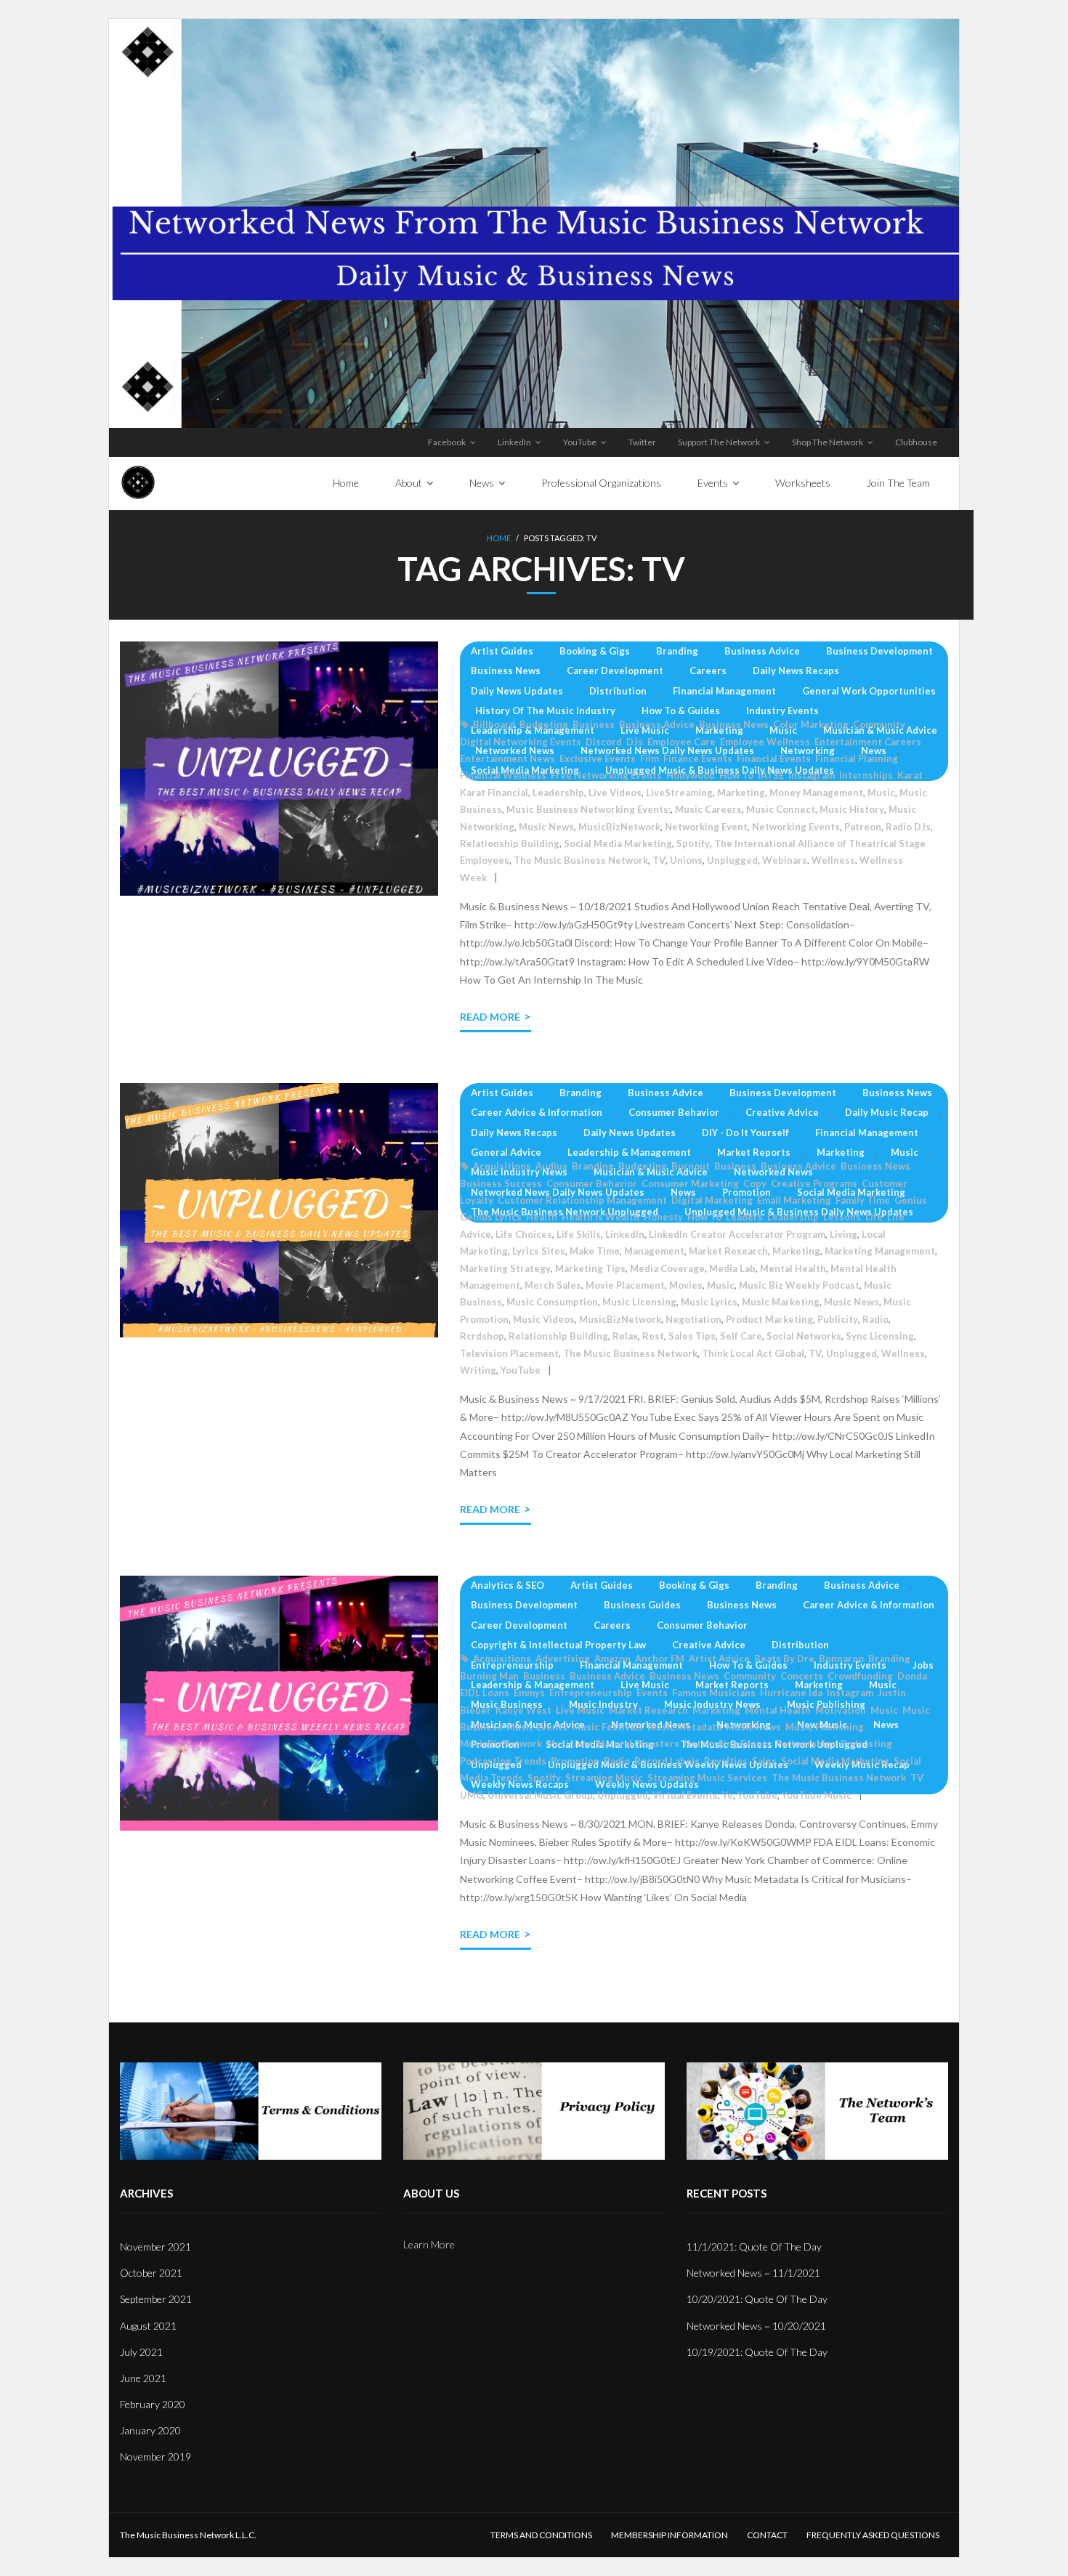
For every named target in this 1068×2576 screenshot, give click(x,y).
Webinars (785, 860)
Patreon (863, 827)
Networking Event (706, 827)
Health (542, 1217)
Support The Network (719, 442)
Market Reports (754, 1152)
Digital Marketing (712, 1200)
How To (736, 775)
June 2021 (143, 2378)
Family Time (863, 1200)
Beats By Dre (784, 1658)
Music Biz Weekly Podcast (799, 1285)
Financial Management (724, 691)
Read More (490, 1017)
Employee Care (681, 742)
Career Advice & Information (537, 1112)
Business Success (501, 1183)
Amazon (612, 1658)
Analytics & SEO (507, 1585)
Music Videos (544, 1319)
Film (650, 758)
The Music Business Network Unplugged (774, 1744)
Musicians (570, 1743)
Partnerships (806, 1743)
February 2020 (153, 2404)
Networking (808, 750)
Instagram (812, 775)
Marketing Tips (590, 1268)
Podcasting (866, 1743)
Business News (506, 671)
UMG (472, 1795)
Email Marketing (794, 1200)
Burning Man (489, 1676)
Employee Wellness (765, 742)
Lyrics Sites (539, 1251)
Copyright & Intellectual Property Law (558, 1645)
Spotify (693, 843)
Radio (875, 1319)
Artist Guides (502, 651)
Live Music (645, 730)
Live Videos (615, 793)
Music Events (537, 1727)
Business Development (879, 651)
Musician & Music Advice (880, 730)
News (874, 750)
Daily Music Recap (887, 1112)
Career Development (615, 671)
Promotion (747, 1192)
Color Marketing (811, 724)
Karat (910, 775)
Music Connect (781, 809)
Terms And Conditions (541, 2535)
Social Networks (804, 1336)
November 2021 (155, 2247)
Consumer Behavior (674, 1112)
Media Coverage (667, 1268)
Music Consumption (552, 1302)
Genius (911, 1200)
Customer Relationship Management (582, 1200)
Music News (546, 827)
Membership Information (669, 2535)
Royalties (726, 1761)
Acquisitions (502, 1166)
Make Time (595, 1251)
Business (594, 724)
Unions (686, 860)
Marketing (719, 730)
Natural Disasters (638, 1743)
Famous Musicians (714, 1693)
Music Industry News (519, 1172)
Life (874, 1217)
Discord (604, 742)
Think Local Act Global (753, 1353)
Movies (686, 1285)
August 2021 (148, 2326)
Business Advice (762, 651)
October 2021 (151, 2273)
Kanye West (523, 1710)
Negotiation (693, 1319)
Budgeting (544, 724)
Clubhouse (916, 442)
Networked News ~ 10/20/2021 (756, 2326)
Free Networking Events (606, 775)
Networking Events (796, 827)
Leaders (744, 1217)
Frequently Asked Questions (873, 2535)
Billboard (494, 724)
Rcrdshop (482, 1336)
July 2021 (141, 2352)
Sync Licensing (880, 1336)
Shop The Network (828, 442)
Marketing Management (880, 1251)
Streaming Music (604, 1778)
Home (499, 538)
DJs (635, 742)
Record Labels (667, 1761)
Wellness (833, 860)
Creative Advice (782, 1112)
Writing (478, 1370)
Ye (728, 1795)
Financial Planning (857, 758)
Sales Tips (692, 1336)
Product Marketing (769, 1319)
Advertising (563, 1658)
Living (844, 1234)
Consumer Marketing (690, 1183)
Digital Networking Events (521, 742)
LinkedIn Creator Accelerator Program (737, 1234)
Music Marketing (781, 1302)
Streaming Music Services (707, 1778)
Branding (677, 651)
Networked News (515, 750)
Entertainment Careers (868, 742)
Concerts (802, 1676)
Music (783, 730)
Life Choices (524, 1234)
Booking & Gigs (595, 651)
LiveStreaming (679, 793)
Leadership (558, 793)
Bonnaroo (841, 1658)
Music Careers (708, 809)
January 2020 (150, 2430)
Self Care (741, 1336)
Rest (653, 1336)
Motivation (841, 1710)
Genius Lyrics (491, 1217)
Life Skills (579, 1234)
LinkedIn (514, 442)
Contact (767, 2535)
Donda (912, 1676)
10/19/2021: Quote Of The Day (757, 2352)
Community (879, 724)
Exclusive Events (598, 758)
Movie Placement (625, 1285)
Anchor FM (660, 1658)
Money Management (816, 793)
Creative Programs (814, 1183)
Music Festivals (607, 1727)
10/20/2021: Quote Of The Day (757, 2299)
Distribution (618, 691)
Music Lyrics (709, 1302)
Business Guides (642, 1605)
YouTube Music (817, 1795)
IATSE (771, 775)
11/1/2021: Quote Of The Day (754, 2247)
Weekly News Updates (647, 1784)
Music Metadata (684, 1727)
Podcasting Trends (503, 1761)
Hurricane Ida (791, 1693)
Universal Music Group (540, 1795)
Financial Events (774, 758)
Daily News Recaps (796, 671)
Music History (852, 809)
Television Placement (509, 1353)
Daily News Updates (517, 691)
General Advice (506, 1152)
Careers (708, 671)
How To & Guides (681, 710)
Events (652, 1693)
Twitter (642, 442)
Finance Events (698, 758)
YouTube (580, 442)
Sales (764, 1761)
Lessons (842, 1217)
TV (659, 860)
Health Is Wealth (600, 1217)
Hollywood (691, 775)
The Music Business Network (581, 860)
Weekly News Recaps (520, 1784)
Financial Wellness (503, 775)
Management (654, 1251)
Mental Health (793, 1268)
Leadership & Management (533, 730)
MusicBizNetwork (619, 827)
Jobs (923, 1665)
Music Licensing (639, 1302)
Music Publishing (825, 1727)
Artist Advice (719, 1658)
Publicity (838, 1319)
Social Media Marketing (618, 843)
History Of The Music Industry (545, 710)
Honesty (663, 1217)
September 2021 (156, 2299)
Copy (755, 1183)
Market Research (728, 1251)
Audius (551, 1166)
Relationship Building (510, 843)
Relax (625, 1336)
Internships (866, 775)
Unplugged (732, 860)
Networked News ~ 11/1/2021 (753, 2273)
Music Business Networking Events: (588, 809)
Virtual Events (685, 1795)
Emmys (529, 1693)
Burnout (691, 1166)
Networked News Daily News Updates (667, 750)
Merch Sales (553, 1285)
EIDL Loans (485, 1693)
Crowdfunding (860, 1676)
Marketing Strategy (505, 1268)
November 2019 (155, 2456)
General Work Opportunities (869, 691)
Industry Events (782, 710)
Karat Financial (494, 793)
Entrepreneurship (512, 1665)
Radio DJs (908, 827)
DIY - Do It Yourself (745, 1133)
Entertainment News (507, 758)
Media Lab (732, 1268)
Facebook (447, 442)
